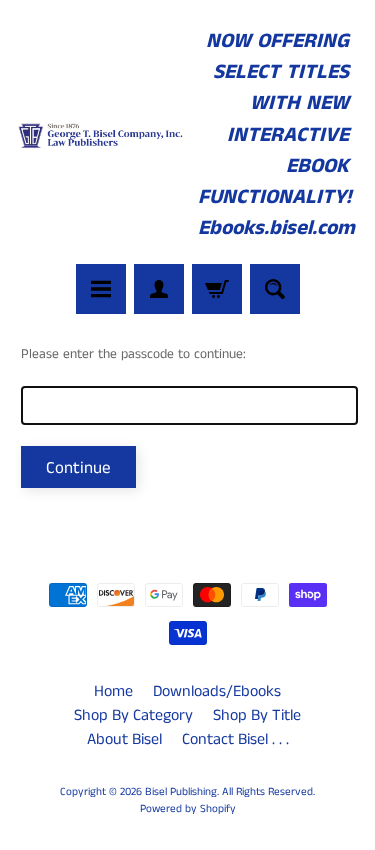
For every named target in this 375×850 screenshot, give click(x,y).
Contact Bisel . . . (235, 739)
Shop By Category (133, 715)
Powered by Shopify (188, 809)
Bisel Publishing (181, 792)
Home (113, 691)
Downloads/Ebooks (217, 691)
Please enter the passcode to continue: (133, 354)
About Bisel (124, 739)
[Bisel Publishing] (102, 135)
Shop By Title (257, 715)
